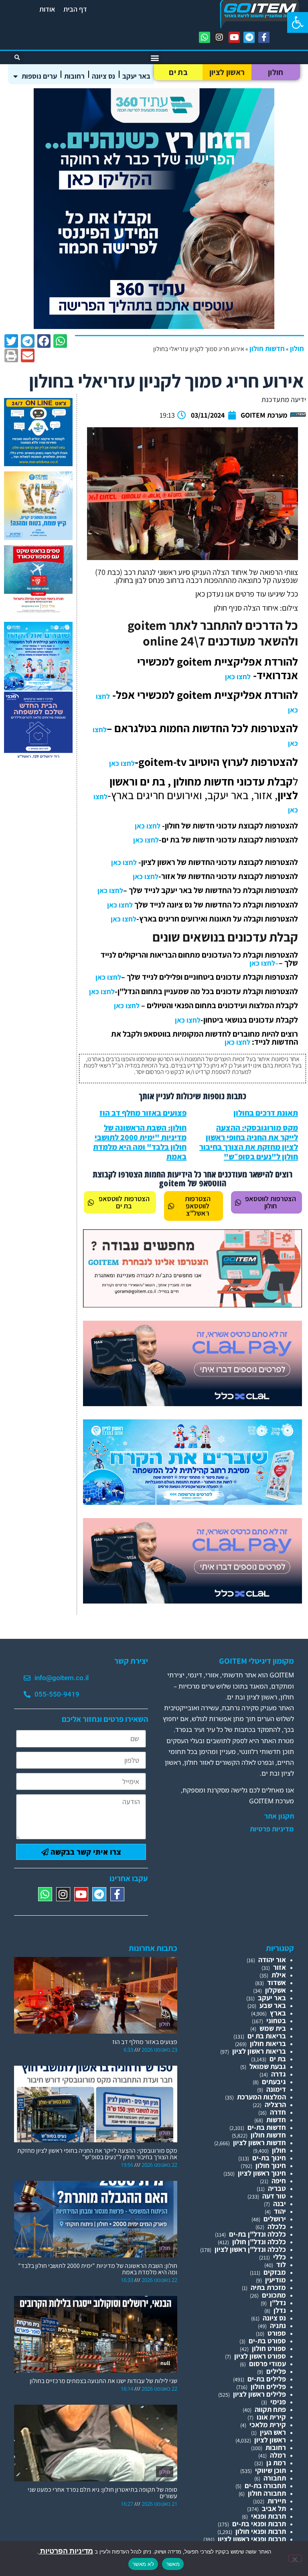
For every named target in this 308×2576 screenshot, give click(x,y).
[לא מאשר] (295, 2558)
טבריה (277, 2188)
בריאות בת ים (267, 2036)
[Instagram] (219, 37)
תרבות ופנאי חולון (261, 2531)
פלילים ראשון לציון (259, 2394)
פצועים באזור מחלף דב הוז (143, 1113)
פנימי (278, 2402)
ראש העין (273, 2432)
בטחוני (276, 2021)
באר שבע (273, 2005)
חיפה (279, 2181)
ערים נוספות (39, 76)
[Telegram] (249, 37)
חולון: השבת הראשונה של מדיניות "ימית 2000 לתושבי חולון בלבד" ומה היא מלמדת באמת (140, 1142)
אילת (279, 1975)
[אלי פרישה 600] (154, 326)
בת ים (178, 72)
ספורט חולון (269, 2348)
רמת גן (276, 2463)
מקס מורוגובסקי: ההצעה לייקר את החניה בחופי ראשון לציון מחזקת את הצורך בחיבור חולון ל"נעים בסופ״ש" (249, 1142)
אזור (280, 1967)
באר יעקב (136, 76)
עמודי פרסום (267, 2364)
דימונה (276, 2089)
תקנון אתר (279, 1816)
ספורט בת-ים (267, 2341)
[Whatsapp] (205, 37)
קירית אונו (271, 2417)
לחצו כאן (238, 677)
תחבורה (275, 2478)
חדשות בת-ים (267, 2127)
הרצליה (275, 2104)
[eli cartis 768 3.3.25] (192, 1404)
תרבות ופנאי (268, 2516)
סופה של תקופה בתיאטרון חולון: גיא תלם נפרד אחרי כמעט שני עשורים (102, 2493)
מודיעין (276, 2280)
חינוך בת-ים (269, 2158)
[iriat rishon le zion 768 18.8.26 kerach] (192, 1502)
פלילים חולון (268, 2386)
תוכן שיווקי (271, 2470)
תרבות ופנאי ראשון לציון (252, 2539)
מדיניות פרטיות (272, 1829)
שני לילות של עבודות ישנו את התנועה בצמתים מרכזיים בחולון (103, 2381)
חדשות (276, 2120)
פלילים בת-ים (267, 2379)
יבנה (280, 2204)
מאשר (173, 2564)
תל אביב (274, 2508)
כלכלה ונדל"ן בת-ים (257, 2234)
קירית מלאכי (268, 2425)
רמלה (278, 2455)
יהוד (280, 2211)
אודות (47, 9)
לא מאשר (143, 2564)
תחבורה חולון (267, 2493)
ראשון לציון (227, 72)
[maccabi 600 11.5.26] (38, 758)
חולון (276, 72)
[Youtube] (234, 37)
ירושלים (275, 2219)
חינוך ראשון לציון (262, 2173)
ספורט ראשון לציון (260, 2356)
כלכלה (277, 2226)
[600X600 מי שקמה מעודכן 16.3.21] (38, 464)
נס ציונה (103, 76)
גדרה (279, 2074)
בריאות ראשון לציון (259, 2051)
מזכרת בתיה (268, 2287)
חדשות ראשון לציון (259, 2143)
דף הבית (75, 9)
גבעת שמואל (268, 2066)
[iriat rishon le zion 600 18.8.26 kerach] (38, 688)
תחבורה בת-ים (265, 2486)
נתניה (278, 2325)
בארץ (278, 2013)
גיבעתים (274, 2082)
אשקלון (276, 1990)
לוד (281, 2264)
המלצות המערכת (261, 2097)
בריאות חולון (268, 2043)
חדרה (278, 2112)
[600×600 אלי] (38, 611)
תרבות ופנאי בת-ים (259, 2524)
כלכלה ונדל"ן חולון (259, 2242)
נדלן (280, 2310)
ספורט (277, 2333)
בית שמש (273, 2028)
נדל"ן (278, 2303)
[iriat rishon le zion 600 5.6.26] (38, 537)
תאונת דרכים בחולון (266, 1113)
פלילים (276, 2371)
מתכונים (274, 2295)
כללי (280, 2257)
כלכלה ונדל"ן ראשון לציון (250, 2249)
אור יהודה (272, 1960)
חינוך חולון (271, 2165)
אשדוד (277, 1982)
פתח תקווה (270, 2409)
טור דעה (274, 2196)
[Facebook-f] (264, 37)
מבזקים (275, 2272)
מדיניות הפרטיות (66, 2551)
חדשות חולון (267, 348)
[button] (298, 22)
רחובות (74, 76)
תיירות (277, 2501)
